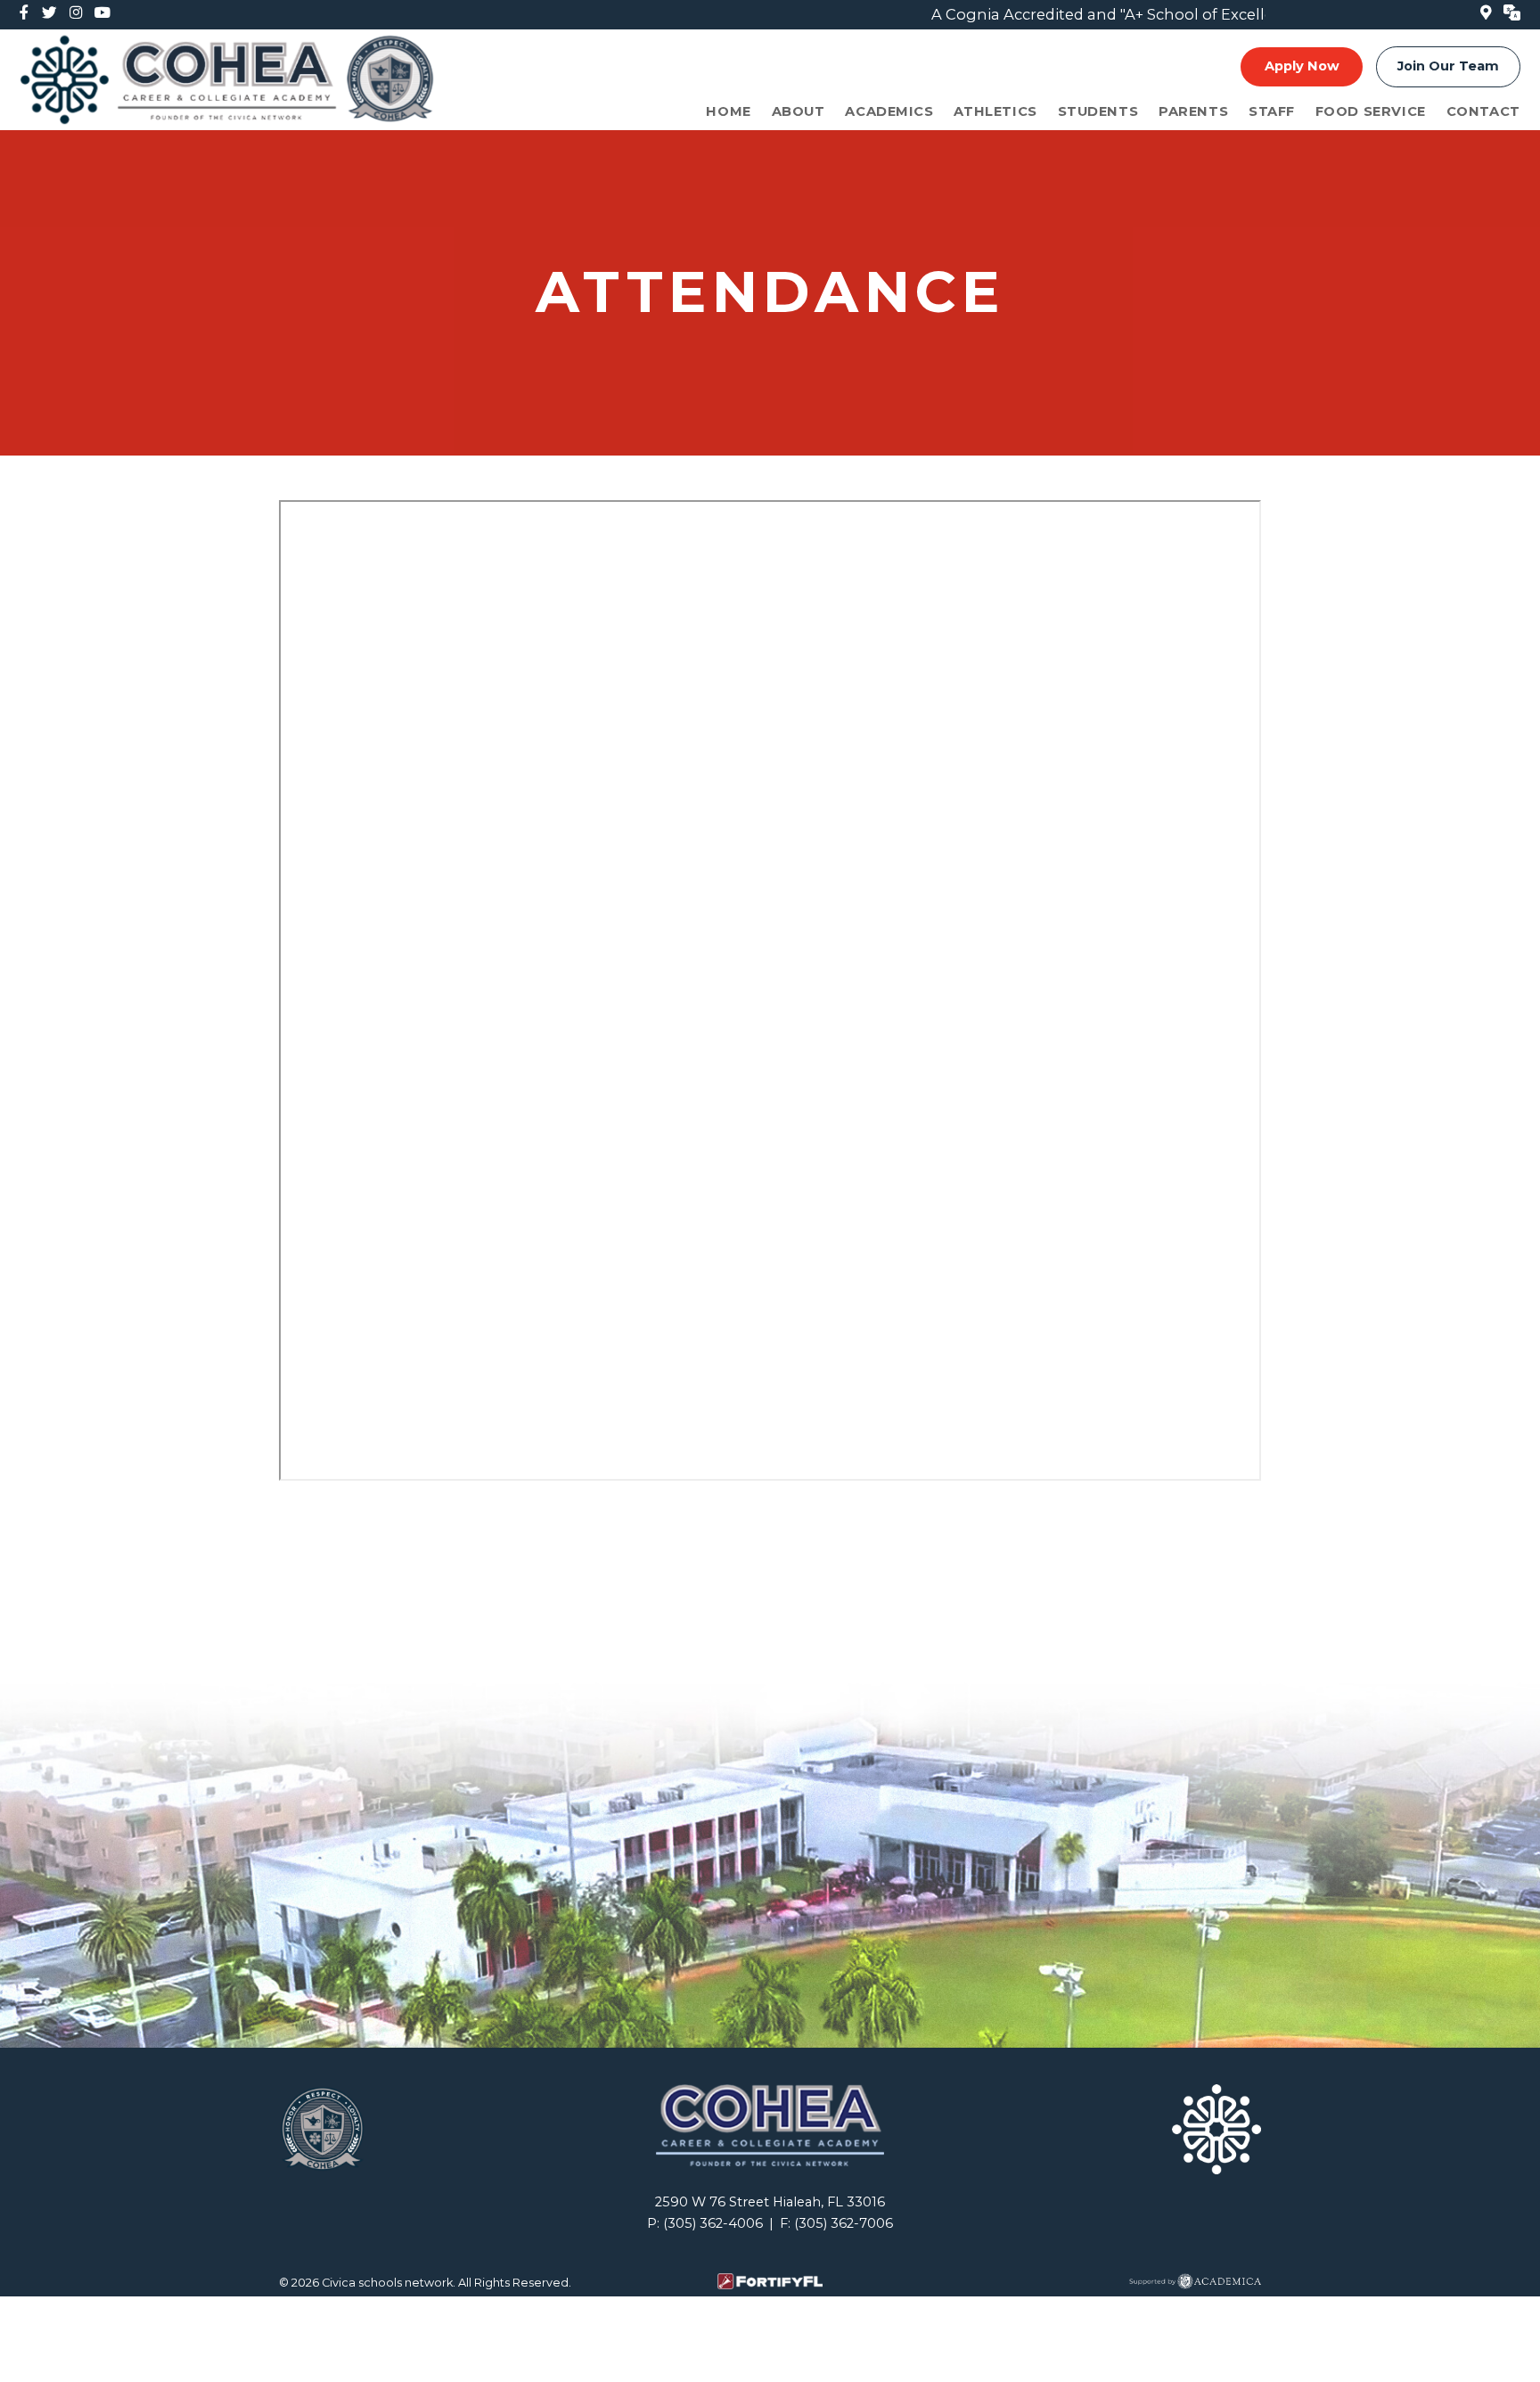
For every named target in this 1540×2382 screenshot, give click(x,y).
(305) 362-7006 (844, 2223)
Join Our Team (1448, 66)
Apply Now (1302, 66)
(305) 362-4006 (713, 2223)
